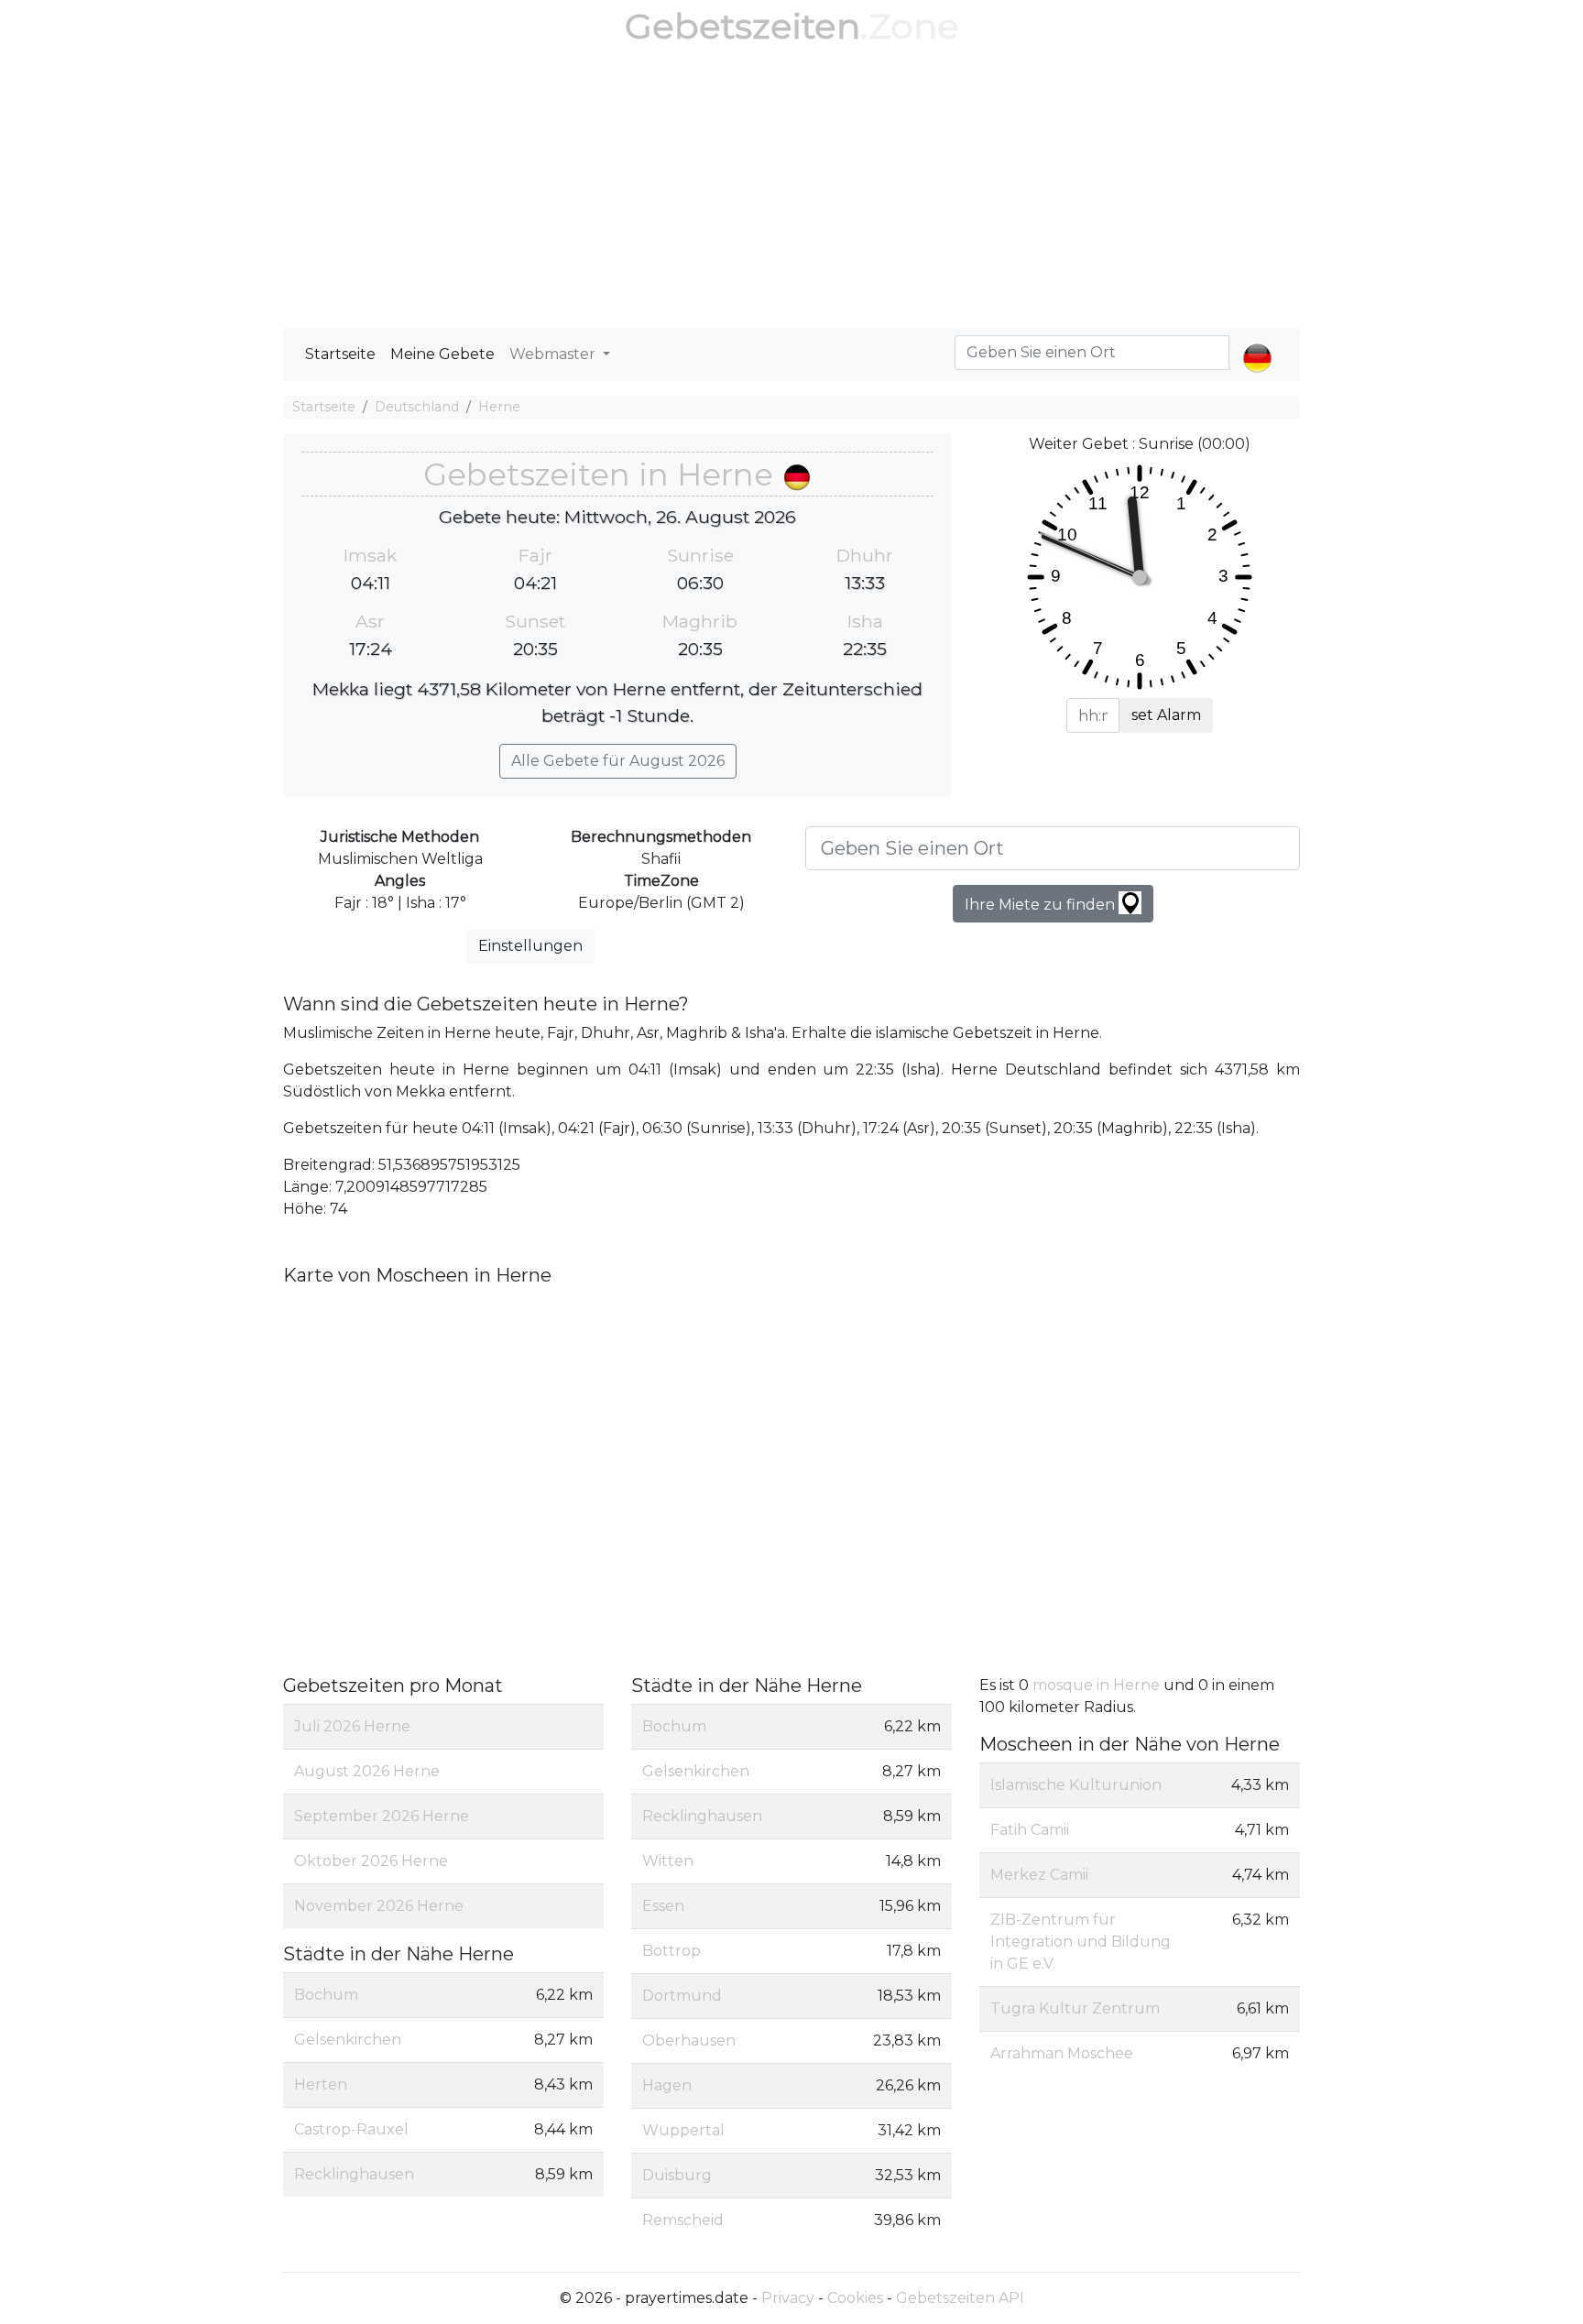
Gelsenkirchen (348, 2040)
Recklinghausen (354, 2174)
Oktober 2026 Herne (371, 1861)
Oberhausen (689, 2040)
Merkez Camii (1039, 1875)
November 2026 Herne (379, 1906)
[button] (1257, 343)
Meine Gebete (442, 354)
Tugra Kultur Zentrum (1075, 2008)
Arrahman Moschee (1062, 2053)
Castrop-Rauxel (351, 2129)
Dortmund (682, 1996)
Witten (668, 1861)
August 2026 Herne (367, 1771)
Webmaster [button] (554, 354)
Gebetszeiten (742, 26)
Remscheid (683, 2220)
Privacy (788, 2298)
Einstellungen (530, 946)
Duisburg (677, 2175)
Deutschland (417, 407)
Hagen (667, 2085)
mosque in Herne (1098, 1685)
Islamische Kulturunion (1076, 1785)
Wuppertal (683, 2130)
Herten (321, 2084)
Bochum (326, 1995)
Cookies (855, 2298)
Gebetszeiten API (960, 2298)
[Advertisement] (791, 191)
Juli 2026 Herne (352, 1726)
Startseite (340, 354)
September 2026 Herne (382, 1816)
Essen (663, 1906)
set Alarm (1166, 715)
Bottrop (671, 1951)
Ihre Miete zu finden (1042, 905)
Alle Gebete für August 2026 (618, 761)
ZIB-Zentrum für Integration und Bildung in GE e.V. (1081, 1942)
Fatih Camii (1030, 1830)
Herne (499, 407)
